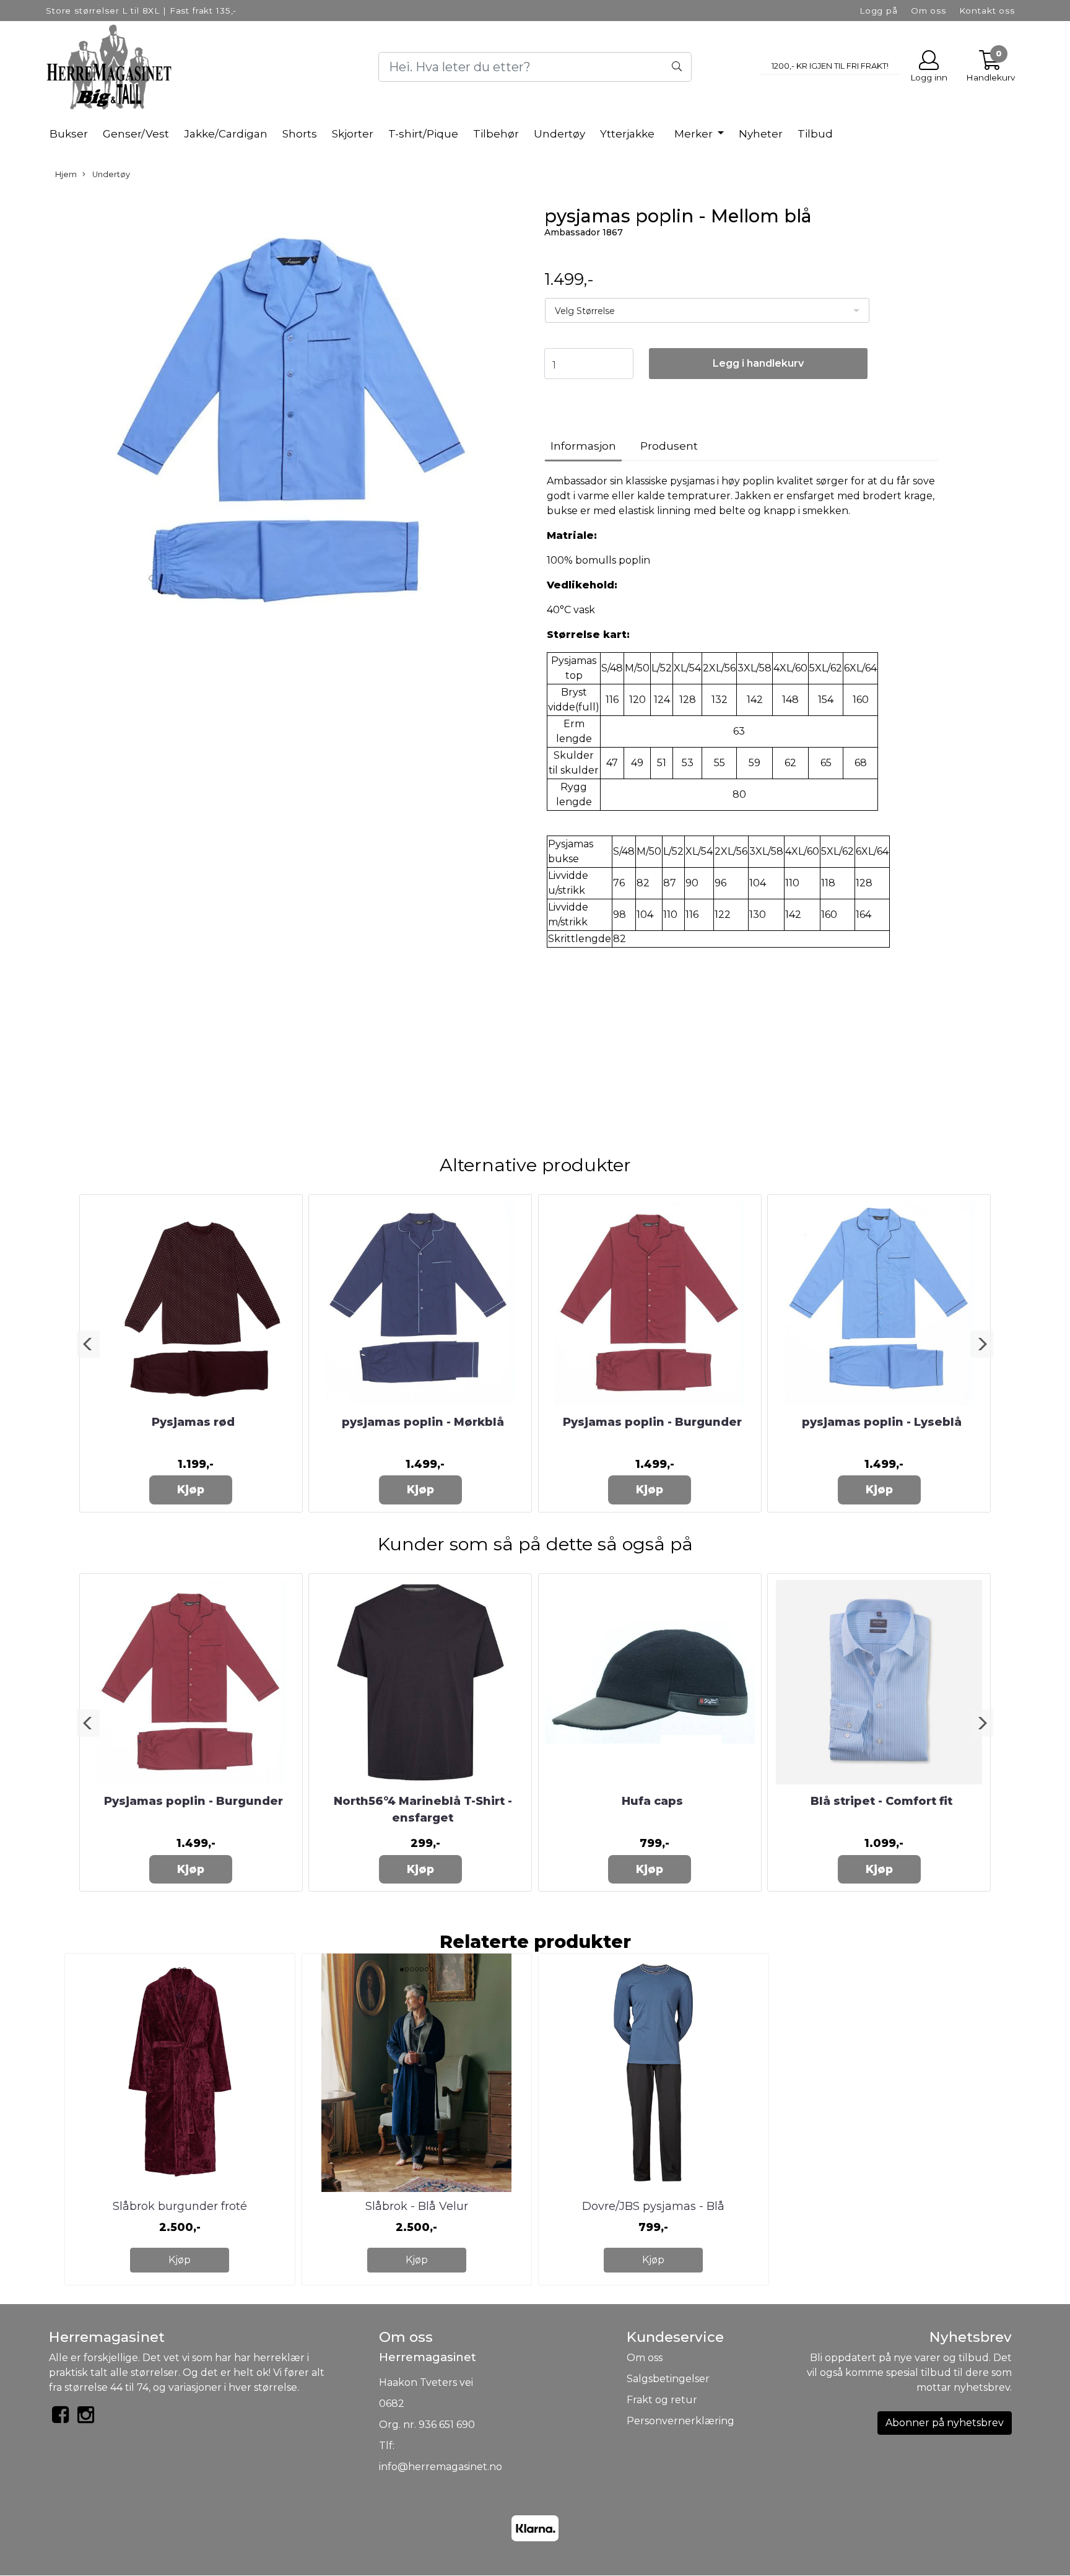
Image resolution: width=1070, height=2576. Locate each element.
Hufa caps (652, 1801)
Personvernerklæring (681, 2421)
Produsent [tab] (669, 446)
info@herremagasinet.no (441, 2467)
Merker (695, 134)
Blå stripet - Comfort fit (881, 1801)
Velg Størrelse (585, 311)
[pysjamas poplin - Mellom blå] (287, 428)
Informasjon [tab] (583, 446)
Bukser (69, 134)
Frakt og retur (662, 2400)
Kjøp (191, 1489)
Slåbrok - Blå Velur (417, 2206)
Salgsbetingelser (668, 2379)
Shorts (300, 134)
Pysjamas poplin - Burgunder (652, 1422)
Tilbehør (496, 134)
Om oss (929, 11)
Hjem (66, 174)
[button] (88, 1344)
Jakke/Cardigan (226, 134)
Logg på (879, 11)
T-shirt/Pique (423, 134)
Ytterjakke (627, 134)
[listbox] (707, 310)
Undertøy (559, 134)
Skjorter (353, 134)
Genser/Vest (136, 134)
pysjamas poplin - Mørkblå (423, 1422)
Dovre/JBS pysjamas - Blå (653, 2206)
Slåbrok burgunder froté (180, 2206)
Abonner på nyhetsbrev (945, 2423)
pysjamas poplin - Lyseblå (882, 1422)
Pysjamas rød (193, 1422)
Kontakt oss (987, 11)
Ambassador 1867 (584, 232)
